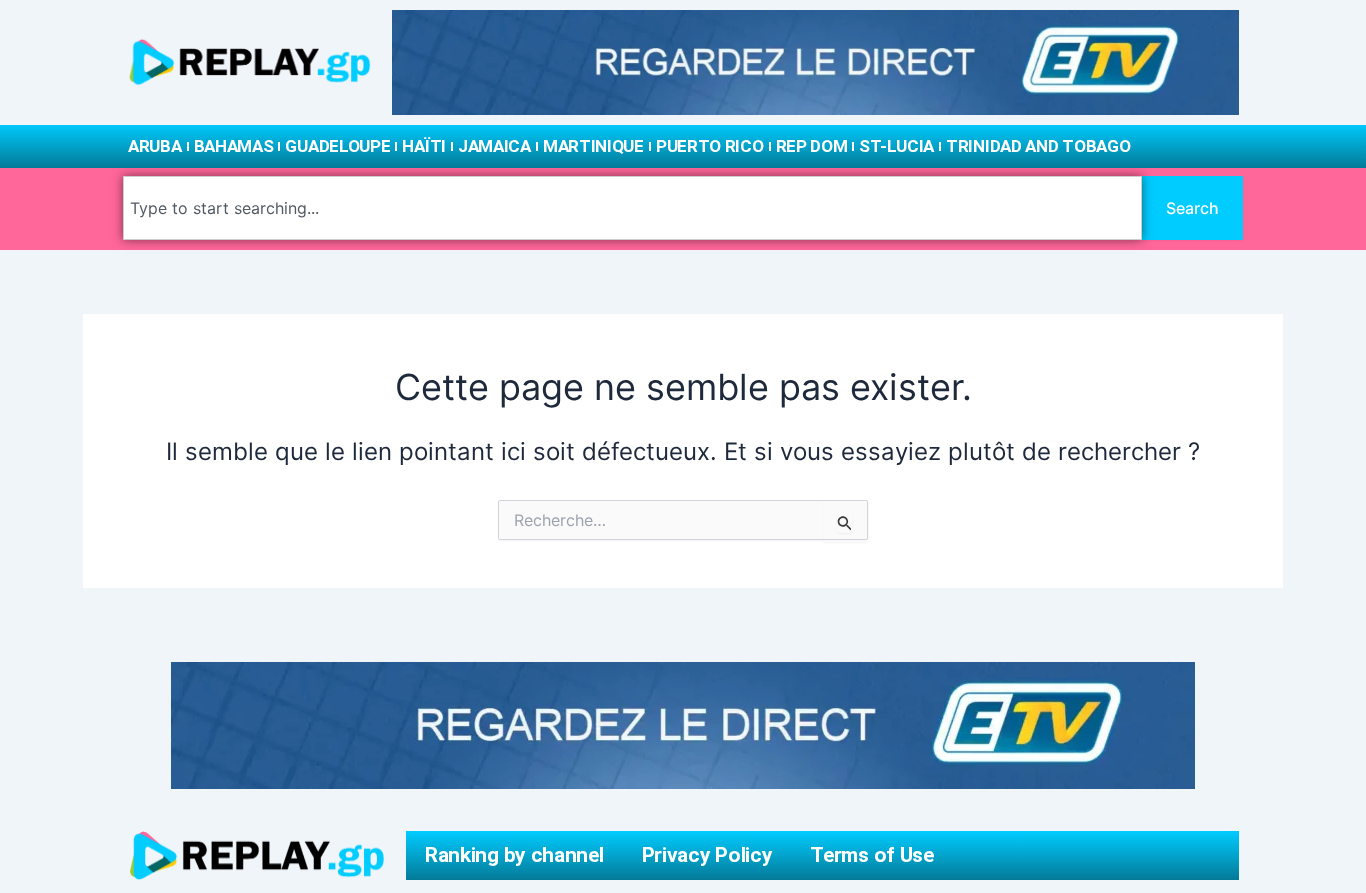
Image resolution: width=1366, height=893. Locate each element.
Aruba (155, 146)
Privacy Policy (707, 855)
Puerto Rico (710, 146)
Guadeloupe (337, 146)
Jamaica (494, 146)
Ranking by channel (514, 855)
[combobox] (632, 208)
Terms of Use (871, 855)
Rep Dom (812, 146)
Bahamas (234, 146)
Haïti (424, 146)
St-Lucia (896, 146)
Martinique (593, 146)
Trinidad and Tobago (1038, 146)
